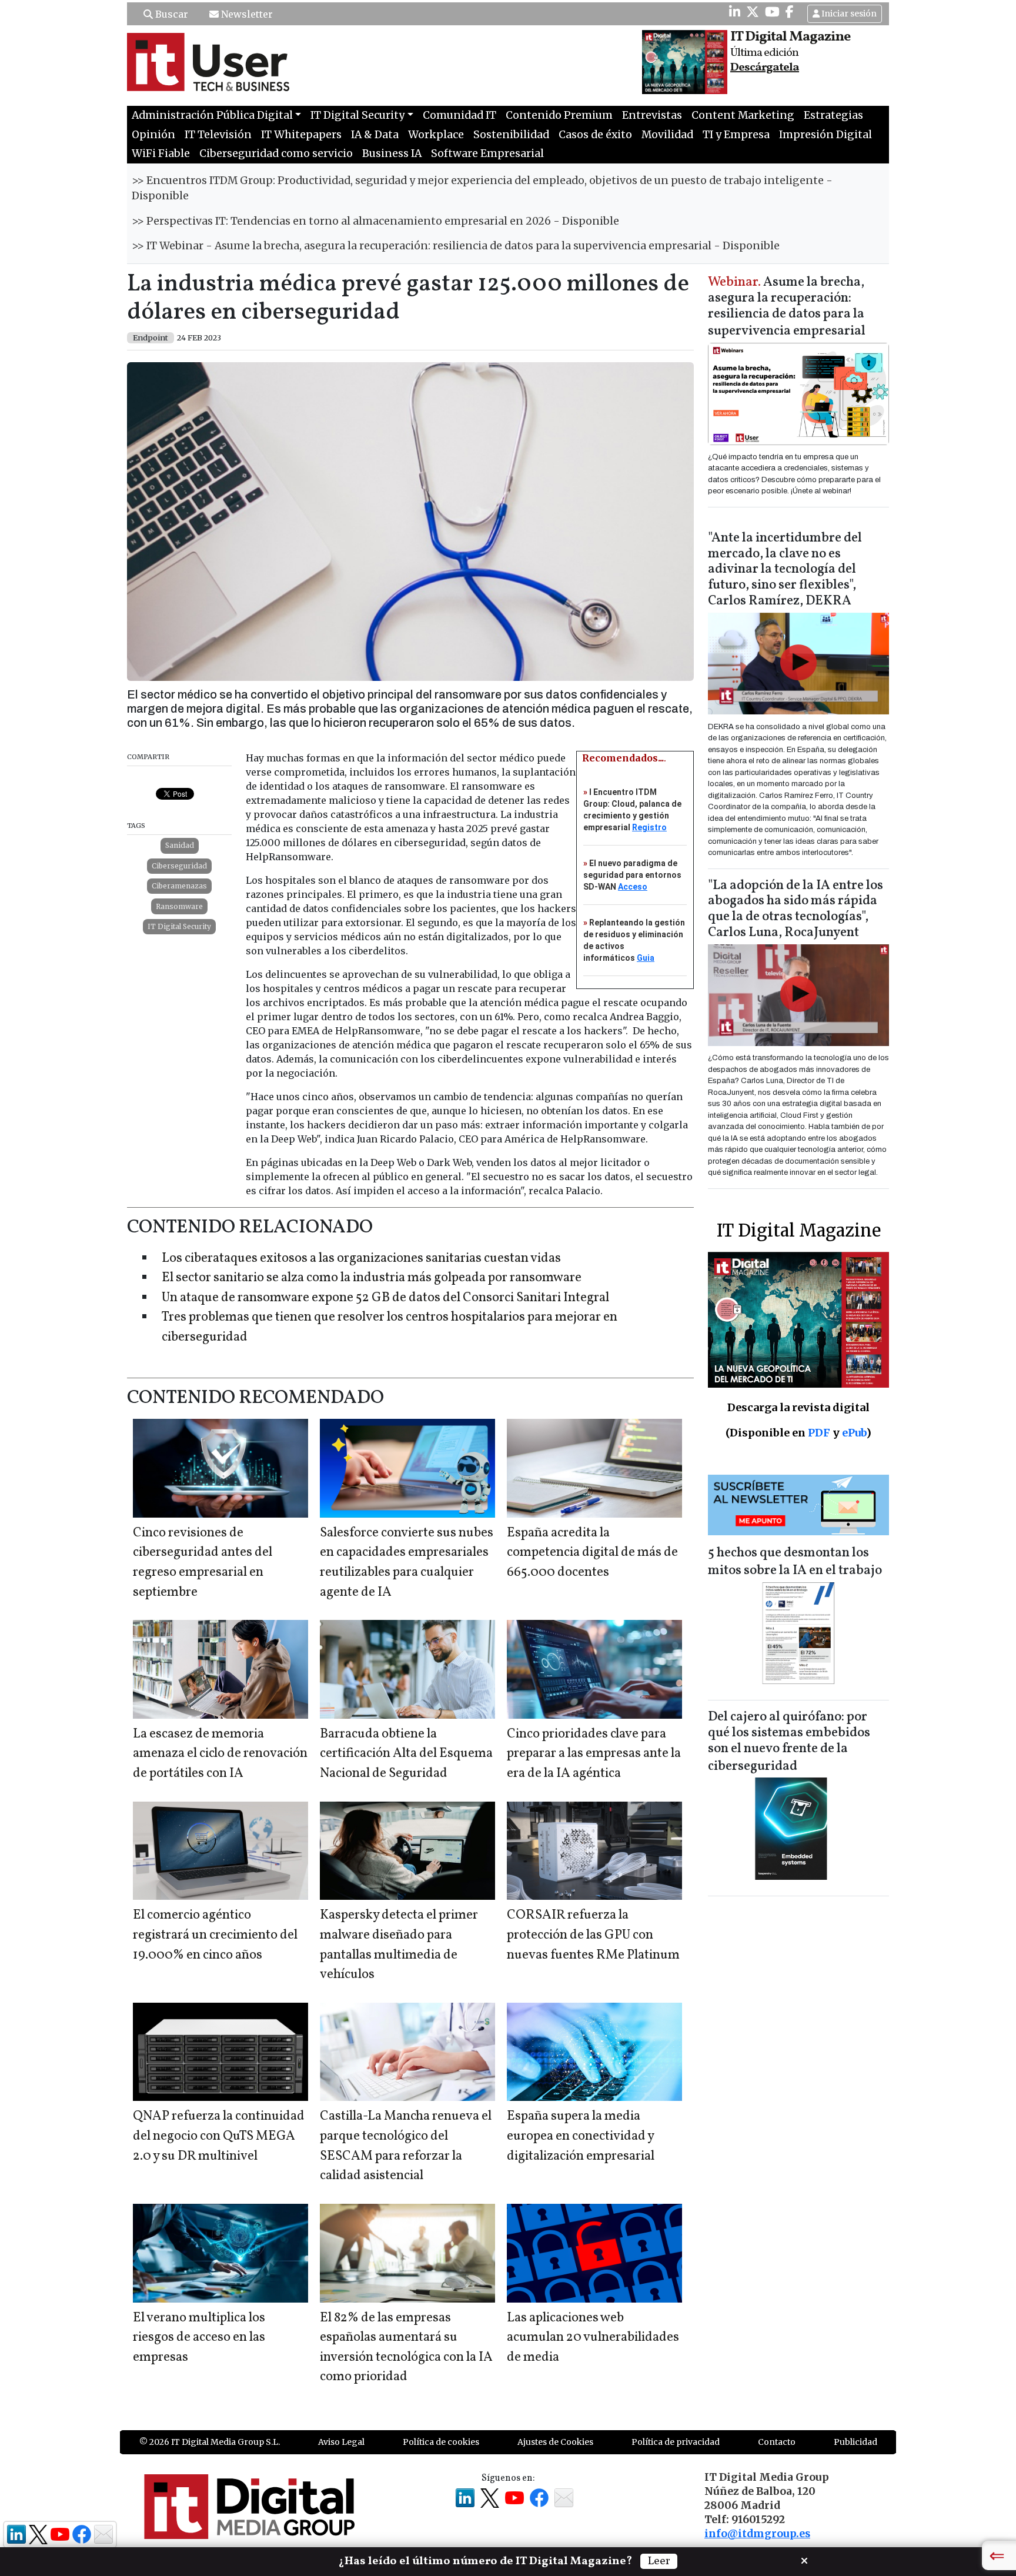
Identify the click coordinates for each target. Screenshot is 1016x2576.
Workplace (436, 135)
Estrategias (833, 115)
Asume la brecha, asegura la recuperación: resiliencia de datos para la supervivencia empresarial (787, 307)
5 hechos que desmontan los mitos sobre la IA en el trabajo (795, 1562)
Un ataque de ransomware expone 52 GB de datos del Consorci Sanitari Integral (385, 1298)
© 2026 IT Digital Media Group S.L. (210, 2442)
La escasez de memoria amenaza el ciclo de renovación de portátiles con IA (220, 1754)
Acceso (633, 887)
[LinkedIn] (735, 12)
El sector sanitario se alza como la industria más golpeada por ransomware (372, 1278)
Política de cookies (441, 2442)
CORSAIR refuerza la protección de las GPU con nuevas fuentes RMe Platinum (593, 1935)
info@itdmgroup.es (757, 2534)
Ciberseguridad (179, 866)
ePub (854, 1433)
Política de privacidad (676, 2442)
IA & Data (375, 135)
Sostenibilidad (511, 135)
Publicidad (855, 2442)
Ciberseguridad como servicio (276, 153)
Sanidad (180, 845)
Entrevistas (652, 115)
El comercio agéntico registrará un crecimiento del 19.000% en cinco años (215, 1935)
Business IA (392, 153)
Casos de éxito (595, 135)
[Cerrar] (804, 2560)
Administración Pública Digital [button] (212, 115)
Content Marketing (743, 115)
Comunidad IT (459, 115)
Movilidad (667, 135)
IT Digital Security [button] (357, 115)
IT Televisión (218, 135)
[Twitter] (753, 12)
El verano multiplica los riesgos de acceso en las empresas (199, 2338)
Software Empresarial (487, 153)
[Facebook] (790, 12)
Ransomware (179, 906)
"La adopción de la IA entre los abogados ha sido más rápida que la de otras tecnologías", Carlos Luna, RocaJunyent (796, 910)
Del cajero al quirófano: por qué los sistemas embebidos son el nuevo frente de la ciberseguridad (789, 1742)
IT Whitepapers (301, 135)
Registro (649, 827)
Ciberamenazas (179, 886)
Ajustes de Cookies (555, 2442)
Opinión (153, 135)
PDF (819, 1433)
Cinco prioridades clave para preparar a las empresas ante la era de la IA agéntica (594, 1754)
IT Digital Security (179, 926)
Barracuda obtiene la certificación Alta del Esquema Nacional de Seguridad (406, 1754)
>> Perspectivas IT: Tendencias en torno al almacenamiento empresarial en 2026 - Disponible (375, 221)
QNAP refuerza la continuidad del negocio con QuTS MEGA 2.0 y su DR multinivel (219, 2136)
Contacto (777, 2442)
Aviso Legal (341, 2442)
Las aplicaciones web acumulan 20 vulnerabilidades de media (593, 2338)
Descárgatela (765, 68)
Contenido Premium (559, 115)
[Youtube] (772, 12)
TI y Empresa (736, 135)
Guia (646, 958)
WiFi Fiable (161, 153)
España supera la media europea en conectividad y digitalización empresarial (581, 2136)
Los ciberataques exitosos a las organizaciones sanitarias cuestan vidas (361, 1259)
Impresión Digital (825, 135)
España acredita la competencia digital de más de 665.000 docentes (592, 1553)
